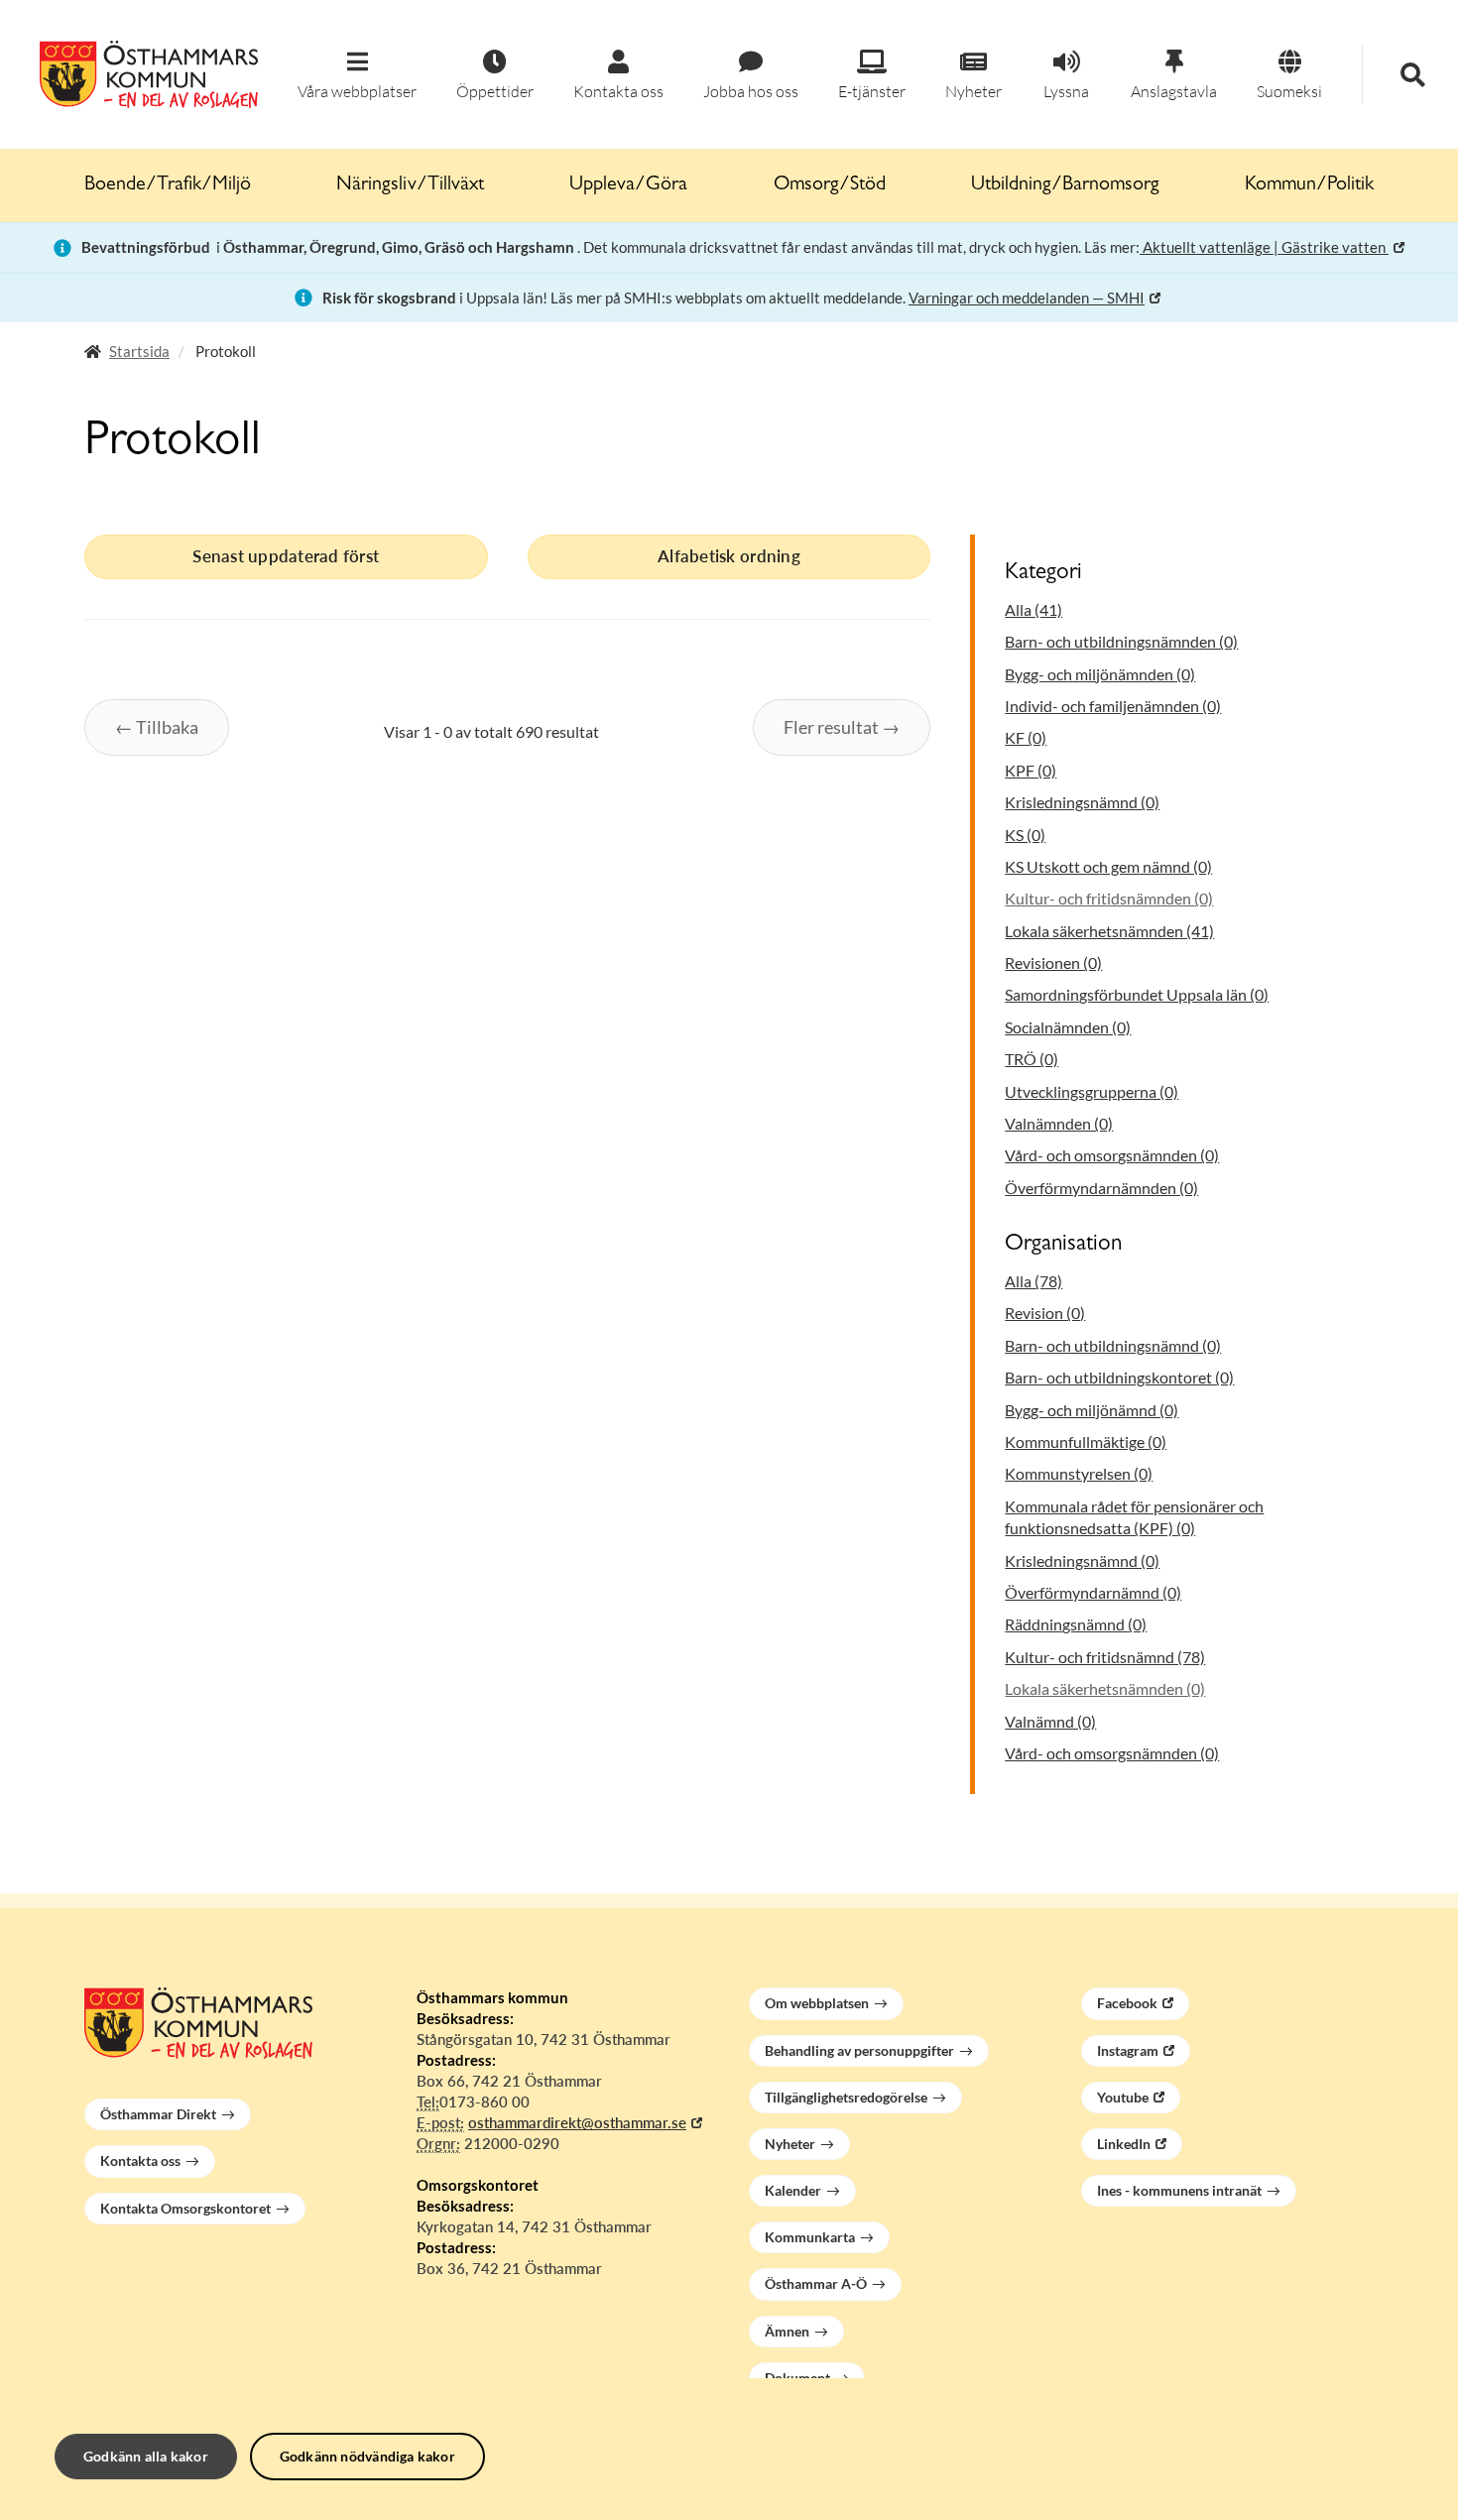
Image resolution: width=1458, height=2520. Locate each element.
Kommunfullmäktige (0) (1086, 1441)
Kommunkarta (810, 2237)
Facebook (1127, 2003)
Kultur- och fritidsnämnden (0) (1109, 898)
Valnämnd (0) (1050, 1721)
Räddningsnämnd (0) (1076, 1624)
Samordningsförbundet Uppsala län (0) (1137, 994)
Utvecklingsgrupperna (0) (1092, 1091)
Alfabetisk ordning (729, 556)
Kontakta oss (140, 2160)
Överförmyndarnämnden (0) (1101, 1188)
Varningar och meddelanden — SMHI (1027, 298)
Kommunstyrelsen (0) (1079, 1473)
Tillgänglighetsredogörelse (846, 2097)
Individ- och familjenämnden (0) (1113, 706)
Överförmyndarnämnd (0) (1093, 1592)
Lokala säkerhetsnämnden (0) (1105, 1688)
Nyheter (790, 2144)
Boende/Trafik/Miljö (168, 185)
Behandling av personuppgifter (859, 2050)
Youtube (1123, 2097)
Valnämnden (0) (1059, 1123)
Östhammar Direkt (158, 2114)
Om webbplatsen (817, 2003)
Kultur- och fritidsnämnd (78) (1105, 1657)
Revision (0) (1045, 1313)
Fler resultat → (842, 727)
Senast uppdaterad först (286, 556)
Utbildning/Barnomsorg (1065, 185)
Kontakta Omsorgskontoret (185, 2208)
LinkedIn (1124, 2144)
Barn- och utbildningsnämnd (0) (1113, 1345)
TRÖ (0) (1032, 1059)
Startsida (139, 351)
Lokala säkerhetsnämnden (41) (1109, 931)
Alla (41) (1033, 609)
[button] (357, 76)
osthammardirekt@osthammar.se (577, 2122)
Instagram (1128, 2050)
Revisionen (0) (1053, 962)
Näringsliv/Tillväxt (410, 185)
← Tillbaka (157, 727)
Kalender (793, 2190)
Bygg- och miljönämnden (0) (1100, 674)
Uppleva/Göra (628, 185)
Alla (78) (1033, 1281)
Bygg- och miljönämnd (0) (1092, 1410)
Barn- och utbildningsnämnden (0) (1121, 641)
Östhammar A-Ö (816, 2283)
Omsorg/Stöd (830, 185)
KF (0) (1026, 737)
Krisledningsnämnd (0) (1082, 802)
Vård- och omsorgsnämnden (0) (1112, 1155)
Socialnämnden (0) (1068, 1027)
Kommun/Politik (1309, 185)
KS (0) (1025, 835)
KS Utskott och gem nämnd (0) (1108, 866)
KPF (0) (1031, 770)
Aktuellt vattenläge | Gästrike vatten (1264, 247)
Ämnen (787, 2331)
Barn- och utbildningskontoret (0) (1119, 1377)
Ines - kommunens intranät (1179, 2190)
